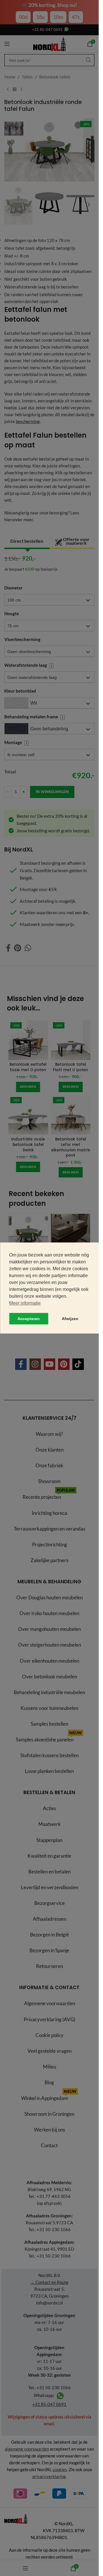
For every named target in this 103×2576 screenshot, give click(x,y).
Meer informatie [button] (25, 1303)
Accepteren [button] (29, 1319)
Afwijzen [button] (70, 1319)
